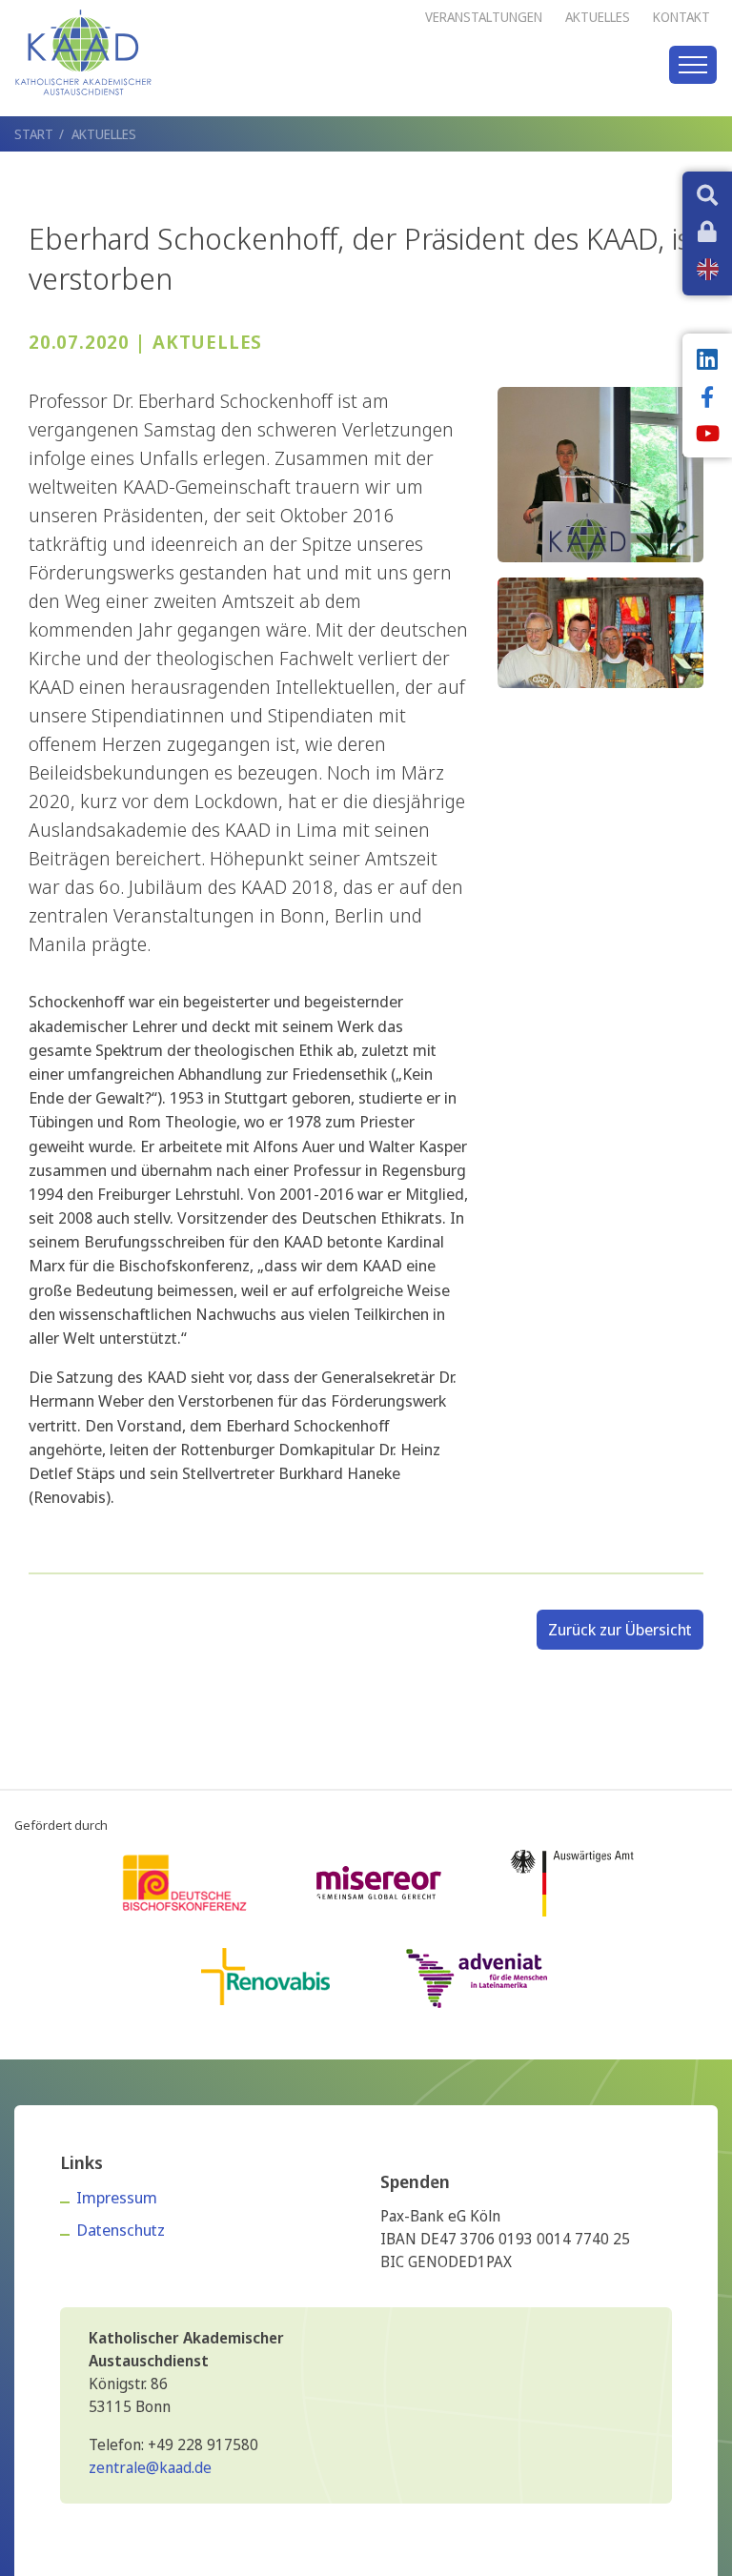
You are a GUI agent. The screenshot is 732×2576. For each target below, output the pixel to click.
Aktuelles (104, 134)
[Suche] (707, 197)
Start (34, 134)
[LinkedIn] (707, 361)
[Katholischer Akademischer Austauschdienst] (83, 52)
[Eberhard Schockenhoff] (600, 472)
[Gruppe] (600, 630)
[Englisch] (708, 269)
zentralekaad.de (150, 2467)
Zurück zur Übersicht (620, 1629)
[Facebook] (707, 399)
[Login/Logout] (707, 233)
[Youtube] (707, 436)
